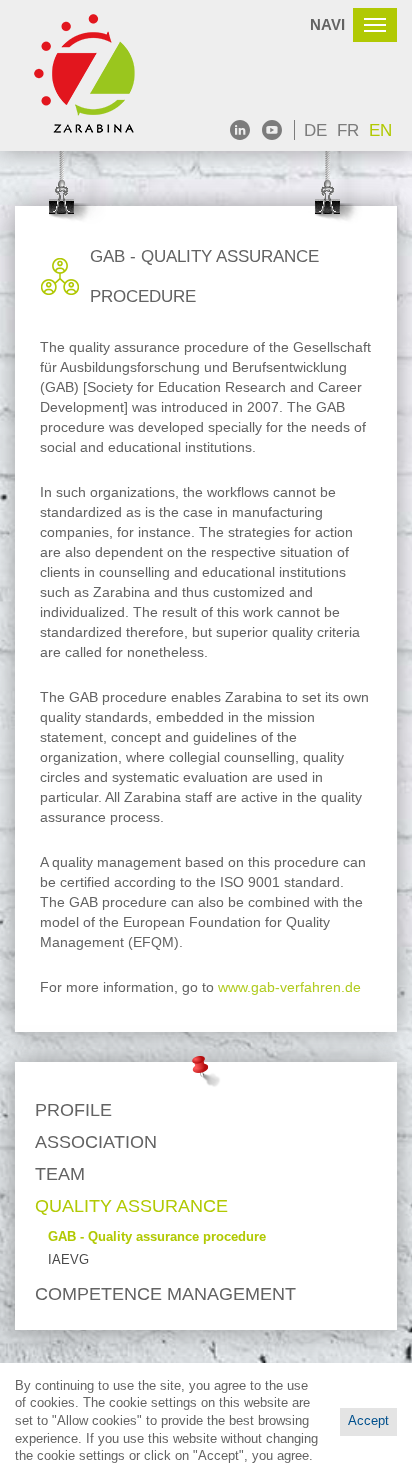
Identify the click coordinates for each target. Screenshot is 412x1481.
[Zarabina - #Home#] (94, 75)
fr (348, 130)
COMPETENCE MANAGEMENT (165, 1294)
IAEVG (68, 1260)
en (380, 130)
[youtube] (272, 130)
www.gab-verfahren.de (289, 987)
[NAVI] (375, 25)
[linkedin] (240, 130)
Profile (73, 1110)
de (315, 130)
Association (96, 1142)
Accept (368, 1421)
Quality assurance (131, 1206)
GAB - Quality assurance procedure (157, 1237)
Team (60, 1174)
